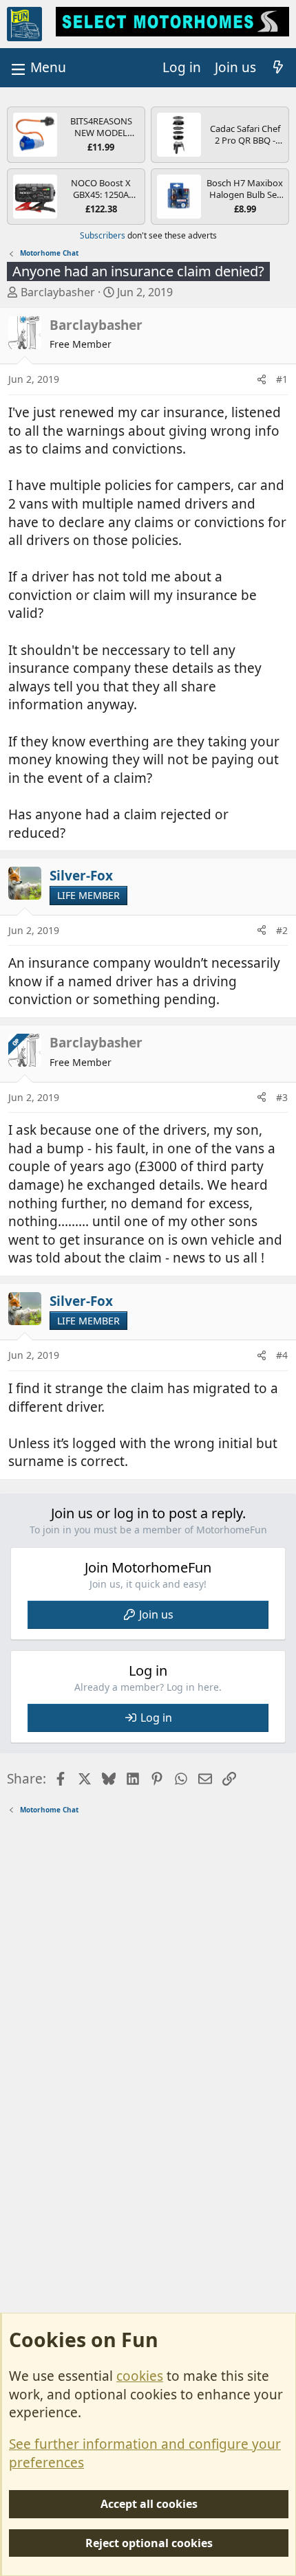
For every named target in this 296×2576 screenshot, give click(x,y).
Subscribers (103, 235)
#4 (282, 1355)
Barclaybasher (58, 292)
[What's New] (278, 68)
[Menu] (37, 68)
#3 (282, 1097)
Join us (156, 1614)
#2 (282, 930)
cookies (140, 2376)
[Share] (262, 379)
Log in (156, 1718)
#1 (282, 379)
